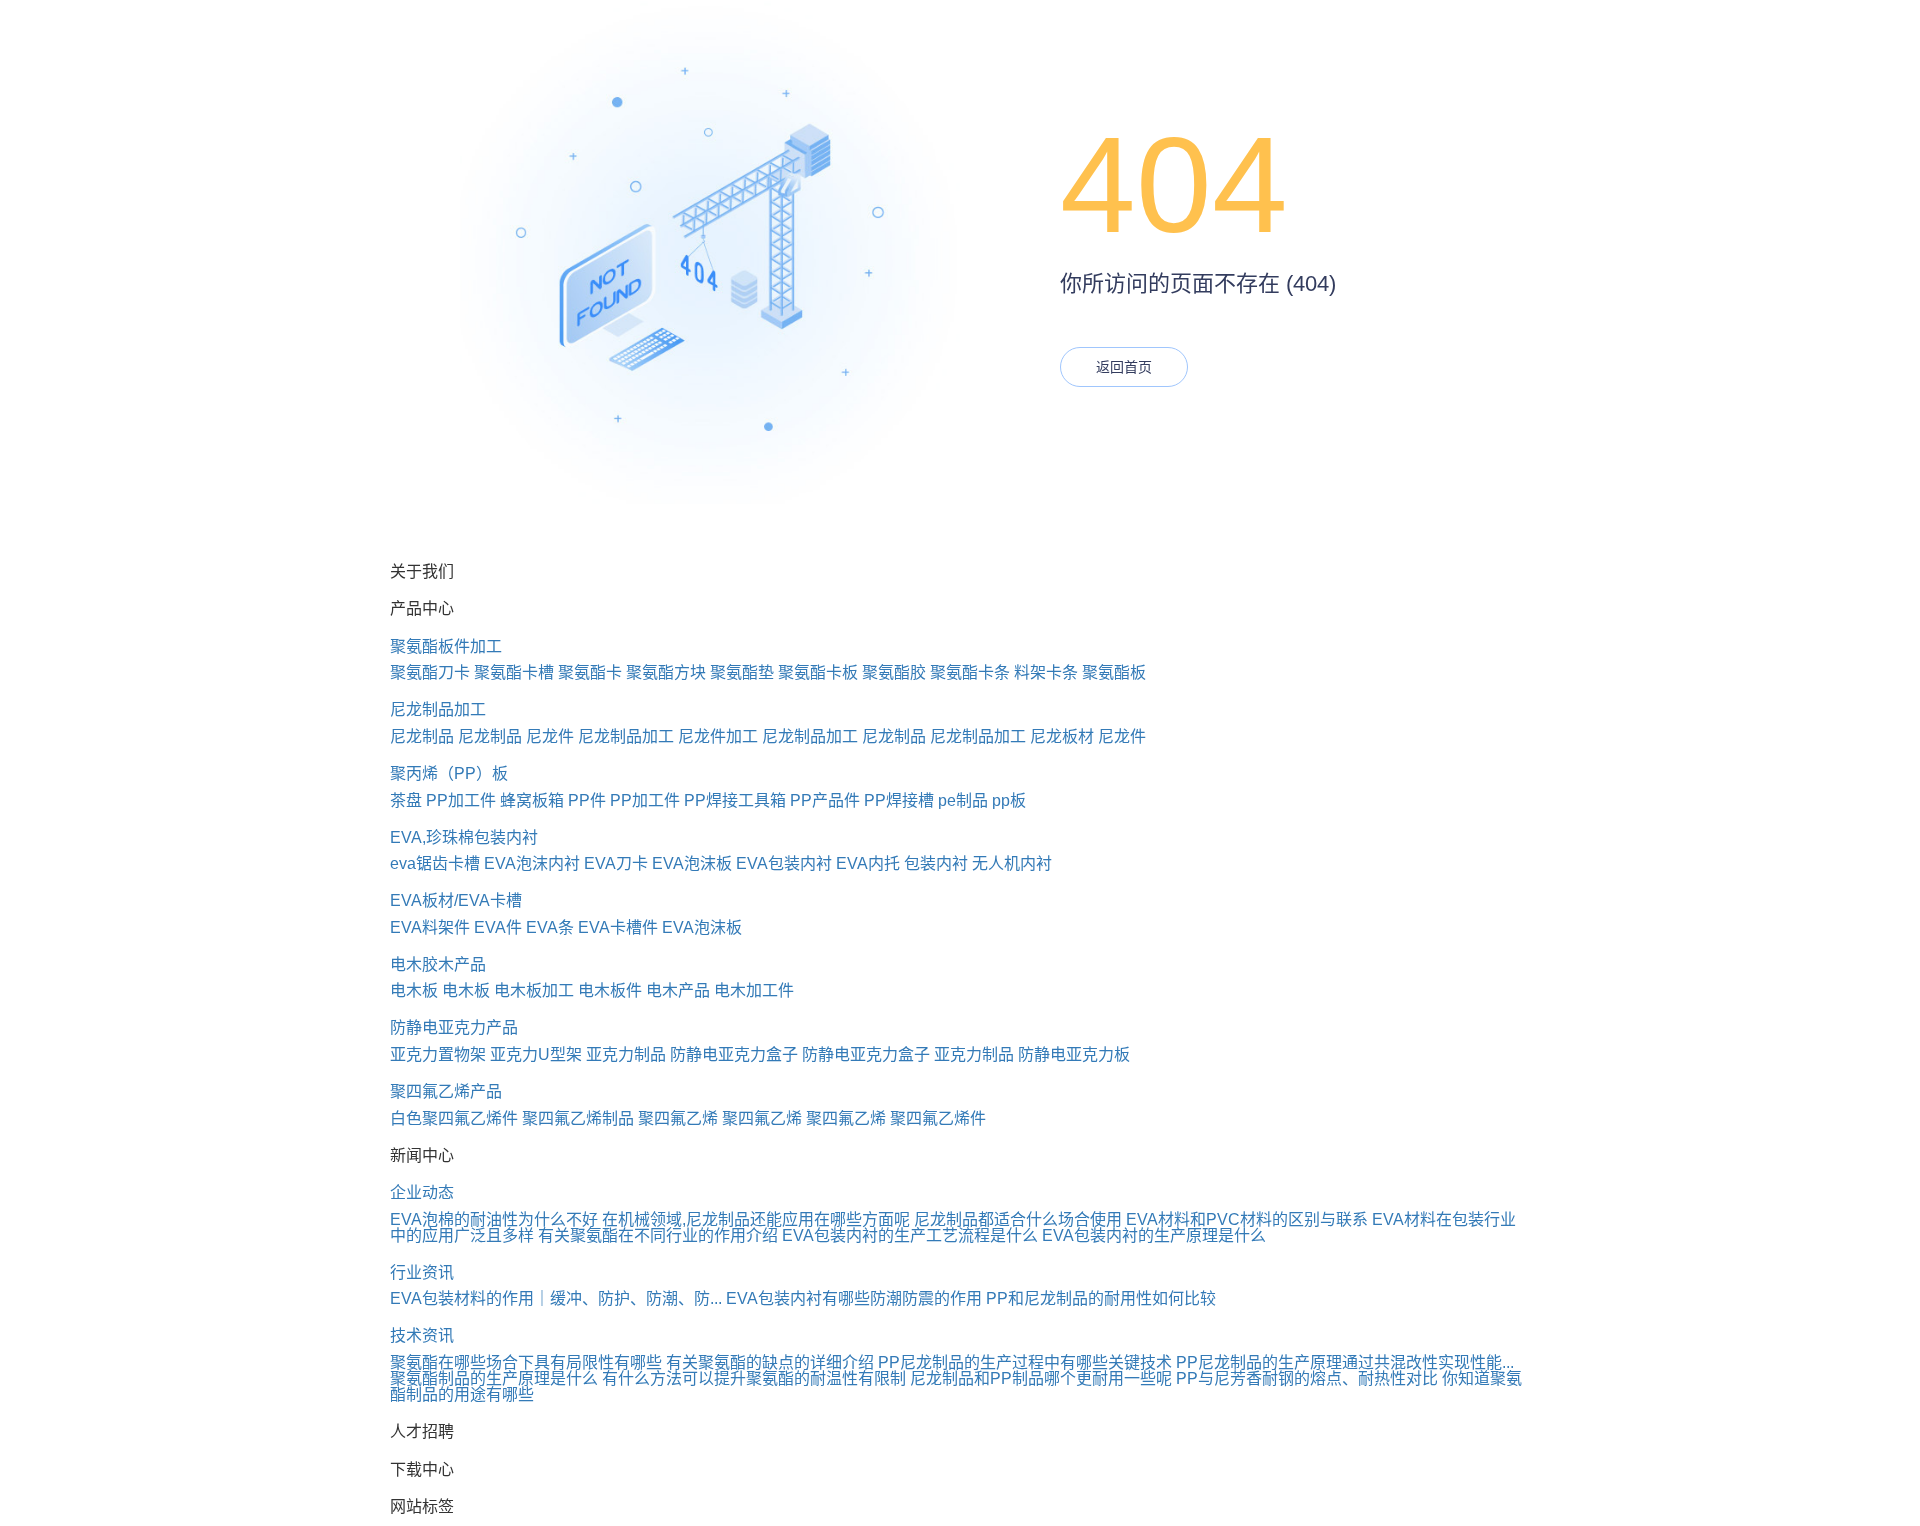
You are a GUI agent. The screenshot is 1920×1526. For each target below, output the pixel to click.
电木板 (414, 990)
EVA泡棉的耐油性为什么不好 (494, 1219)
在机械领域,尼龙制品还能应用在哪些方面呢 (756, 1219)
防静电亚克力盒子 (734, 1054)
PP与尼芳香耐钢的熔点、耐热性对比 (1307, 1378)
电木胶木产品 (438, 964)
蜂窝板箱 (532, 800)
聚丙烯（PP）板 (449, 773)
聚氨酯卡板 (818, 672)
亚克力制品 (626, 1054)
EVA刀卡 (616, 863)
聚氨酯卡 (590, 672)
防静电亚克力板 (1074, 1054)
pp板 (1009, 800)
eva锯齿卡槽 (435, 863)
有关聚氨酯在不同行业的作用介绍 (658, 1235)
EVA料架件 (430, 927)
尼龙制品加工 (438, 709)
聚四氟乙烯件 (938, 1118)
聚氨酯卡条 (970, 672)
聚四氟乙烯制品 (578, 1118)
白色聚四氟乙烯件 (454, 1118)
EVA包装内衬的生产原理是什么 (1154, 1235)
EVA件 (498, 927)
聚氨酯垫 (742, 672)
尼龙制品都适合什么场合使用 (1018, 1219)
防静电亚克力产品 (454, 1027)
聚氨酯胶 (894, 672)
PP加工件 (461, 800)
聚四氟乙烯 (678, 1118)
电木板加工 (534, 990)
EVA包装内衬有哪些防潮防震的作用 (854, 1298)
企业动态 (422, 1192)
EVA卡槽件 (618, 927)
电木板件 (610, 990)
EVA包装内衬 (784, 863)
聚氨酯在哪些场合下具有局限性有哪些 (526, 1362)
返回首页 (1124, 367)
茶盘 (406, 800)
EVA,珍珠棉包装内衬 (464, 837)
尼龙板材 (1062, 736)
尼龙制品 (422, 736)
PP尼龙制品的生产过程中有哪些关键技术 (1025, 1362)
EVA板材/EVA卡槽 (456, 900)
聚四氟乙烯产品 (446, 1091)
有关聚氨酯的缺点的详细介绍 (770, 1362)
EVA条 (550, 927)
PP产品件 (825, 800)
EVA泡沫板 (692, 863)
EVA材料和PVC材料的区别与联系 (1247, 1219)
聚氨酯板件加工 (446, 646)
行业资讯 (422, 1272)
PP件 (587, 800)
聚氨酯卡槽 (514, 672)
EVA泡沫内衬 (532, 863)
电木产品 (678, 990)
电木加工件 (754, 990)
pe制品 (963, 800)
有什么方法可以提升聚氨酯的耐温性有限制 (754, 1378)
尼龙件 (550, 736)
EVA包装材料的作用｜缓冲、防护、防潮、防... (556, 1298)
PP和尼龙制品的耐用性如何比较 (1101, 1298)
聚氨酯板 (1114, 672)
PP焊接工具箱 (735, 800)
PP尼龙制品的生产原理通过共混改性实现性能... (1345, 1362)
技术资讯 (422, 1335)
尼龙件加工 (718, 736)
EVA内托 (868, 863)
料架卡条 (1046, 672)
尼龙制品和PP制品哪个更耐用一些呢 (1041, 1378)
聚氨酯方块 (666, 672)
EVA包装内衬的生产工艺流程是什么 (910, 1235)
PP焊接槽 (899, 800)
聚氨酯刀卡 (430, 672)
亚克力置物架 (438, 1054)
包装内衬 (936, 863)
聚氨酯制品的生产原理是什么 (494, 1378)
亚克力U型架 (536, 1054)
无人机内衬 (1012, 863)
